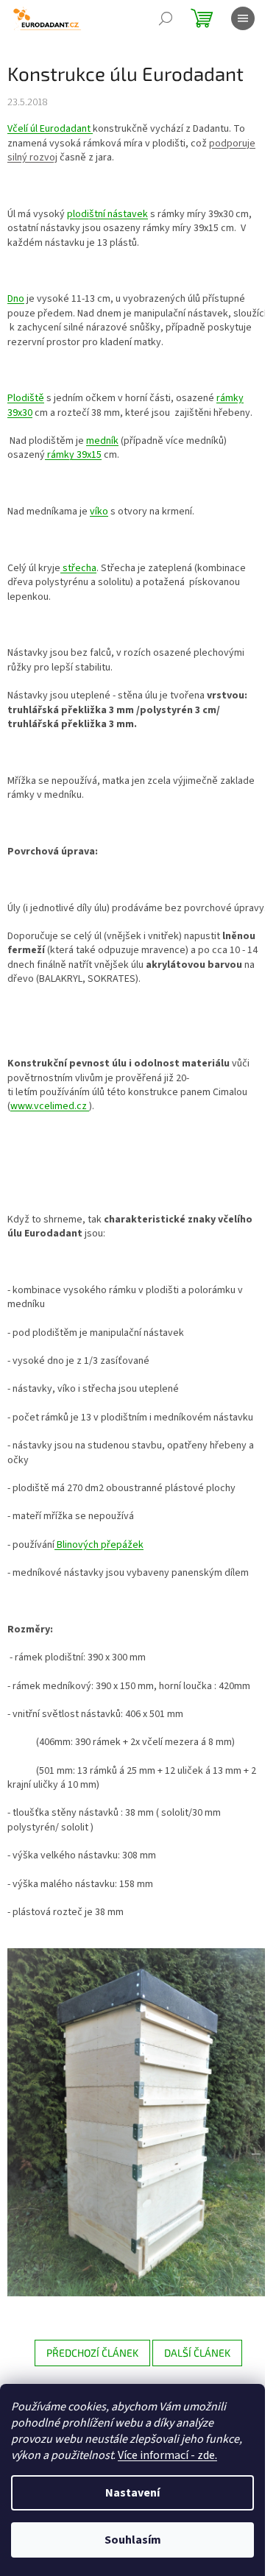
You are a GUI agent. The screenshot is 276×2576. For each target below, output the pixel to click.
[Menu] (243, 18)
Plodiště (26, 398)
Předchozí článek (92, 2353)
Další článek (197, 2353)
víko (99, 512)
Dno (16, 299)
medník (102, 441)
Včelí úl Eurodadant (50, 129)
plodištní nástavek (107, 214)
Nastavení (132, 2493)
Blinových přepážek (99, 1545)
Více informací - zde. (167, 2455)
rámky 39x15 (73, 455)
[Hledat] (166, 18)
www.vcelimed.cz (50, 1106)
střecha (78, 568)
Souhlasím (133, 2540)
